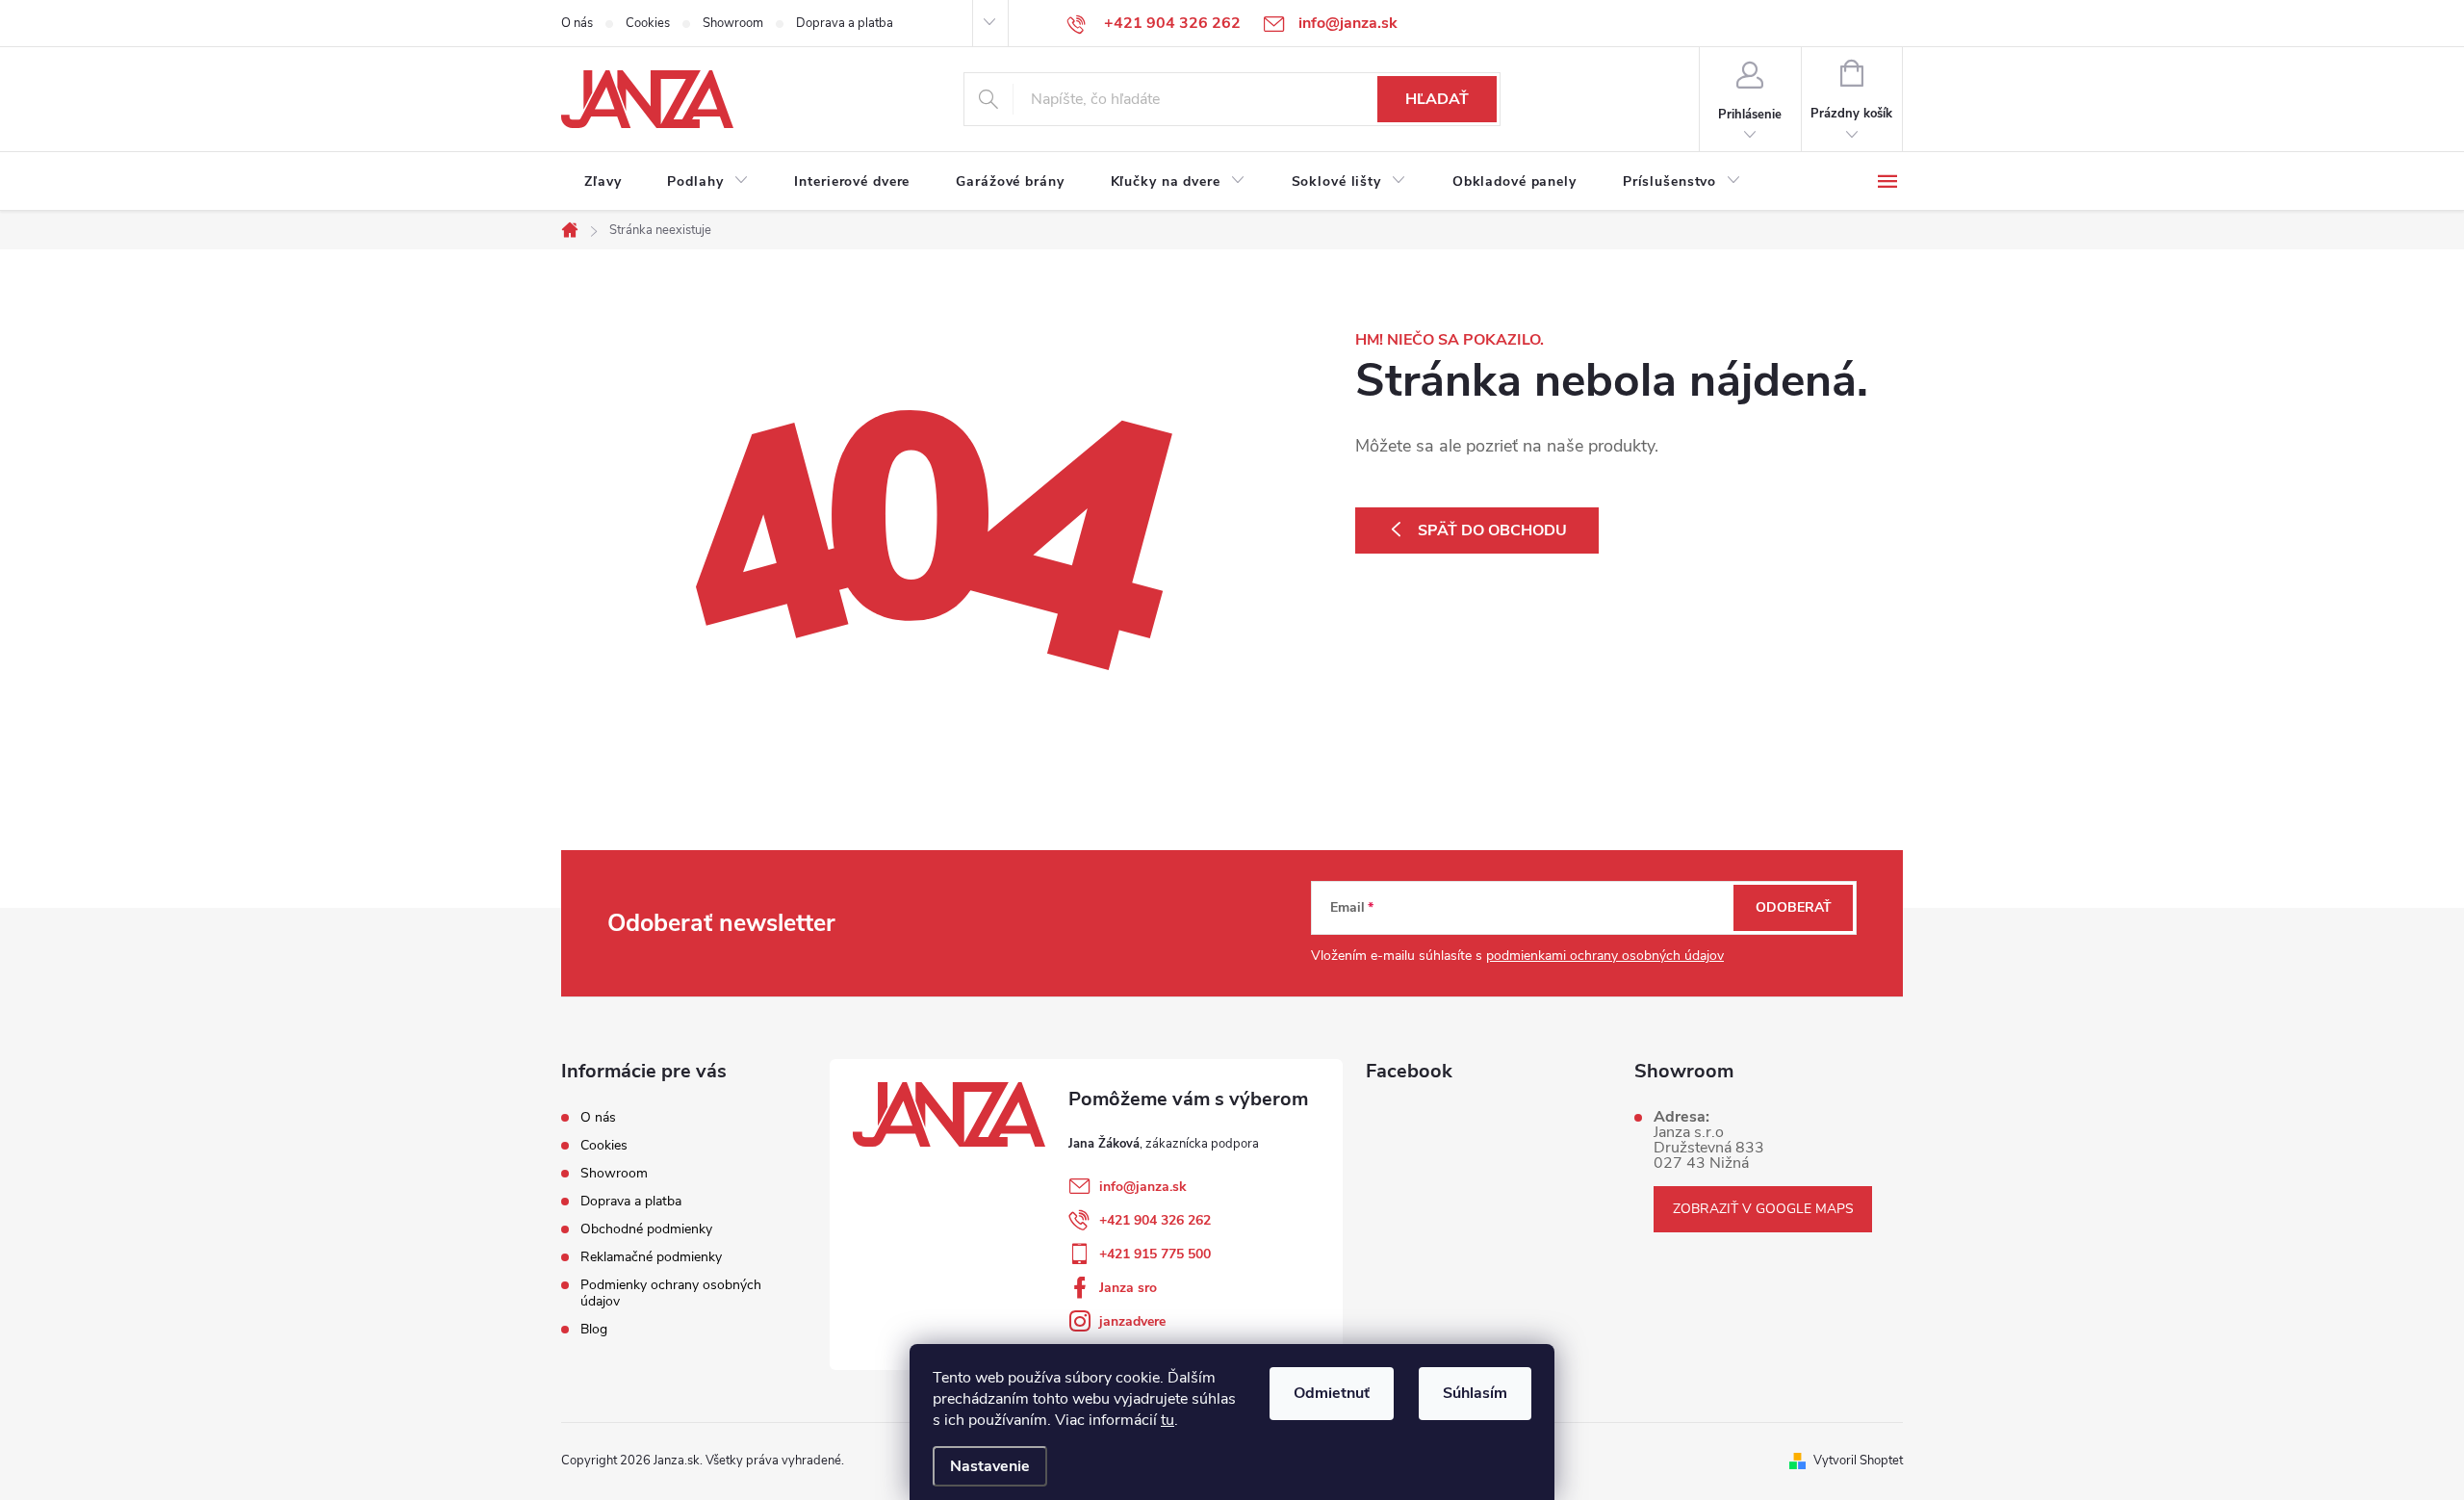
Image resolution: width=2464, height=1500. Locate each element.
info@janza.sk (1143, 1187)
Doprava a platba (845, 23)
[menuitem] (603, 182)
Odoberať (1794, 907)
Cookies (648, 23)
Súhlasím (1475, 1393)
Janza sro (1128, 1288)
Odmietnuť (1332, 1393)
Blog (594, 1329)
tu (1168, 1420)
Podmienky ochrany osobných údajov (671, 1293)
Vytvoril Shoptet (1858, 1461)
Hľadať (1437, 99)
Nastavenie (990, 1466)
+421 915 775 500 (1155, 1254)
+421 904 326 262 (1155, 1220)
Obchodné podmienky (646, 1229)
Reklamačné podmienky (651, 1257)
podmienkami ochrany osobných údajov (1605, 956)
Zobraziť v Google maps (1763, 1209)
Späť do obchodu (1492, 530)
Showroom (733, 23)
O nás (577, 23)
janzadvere (1132, 1321)
